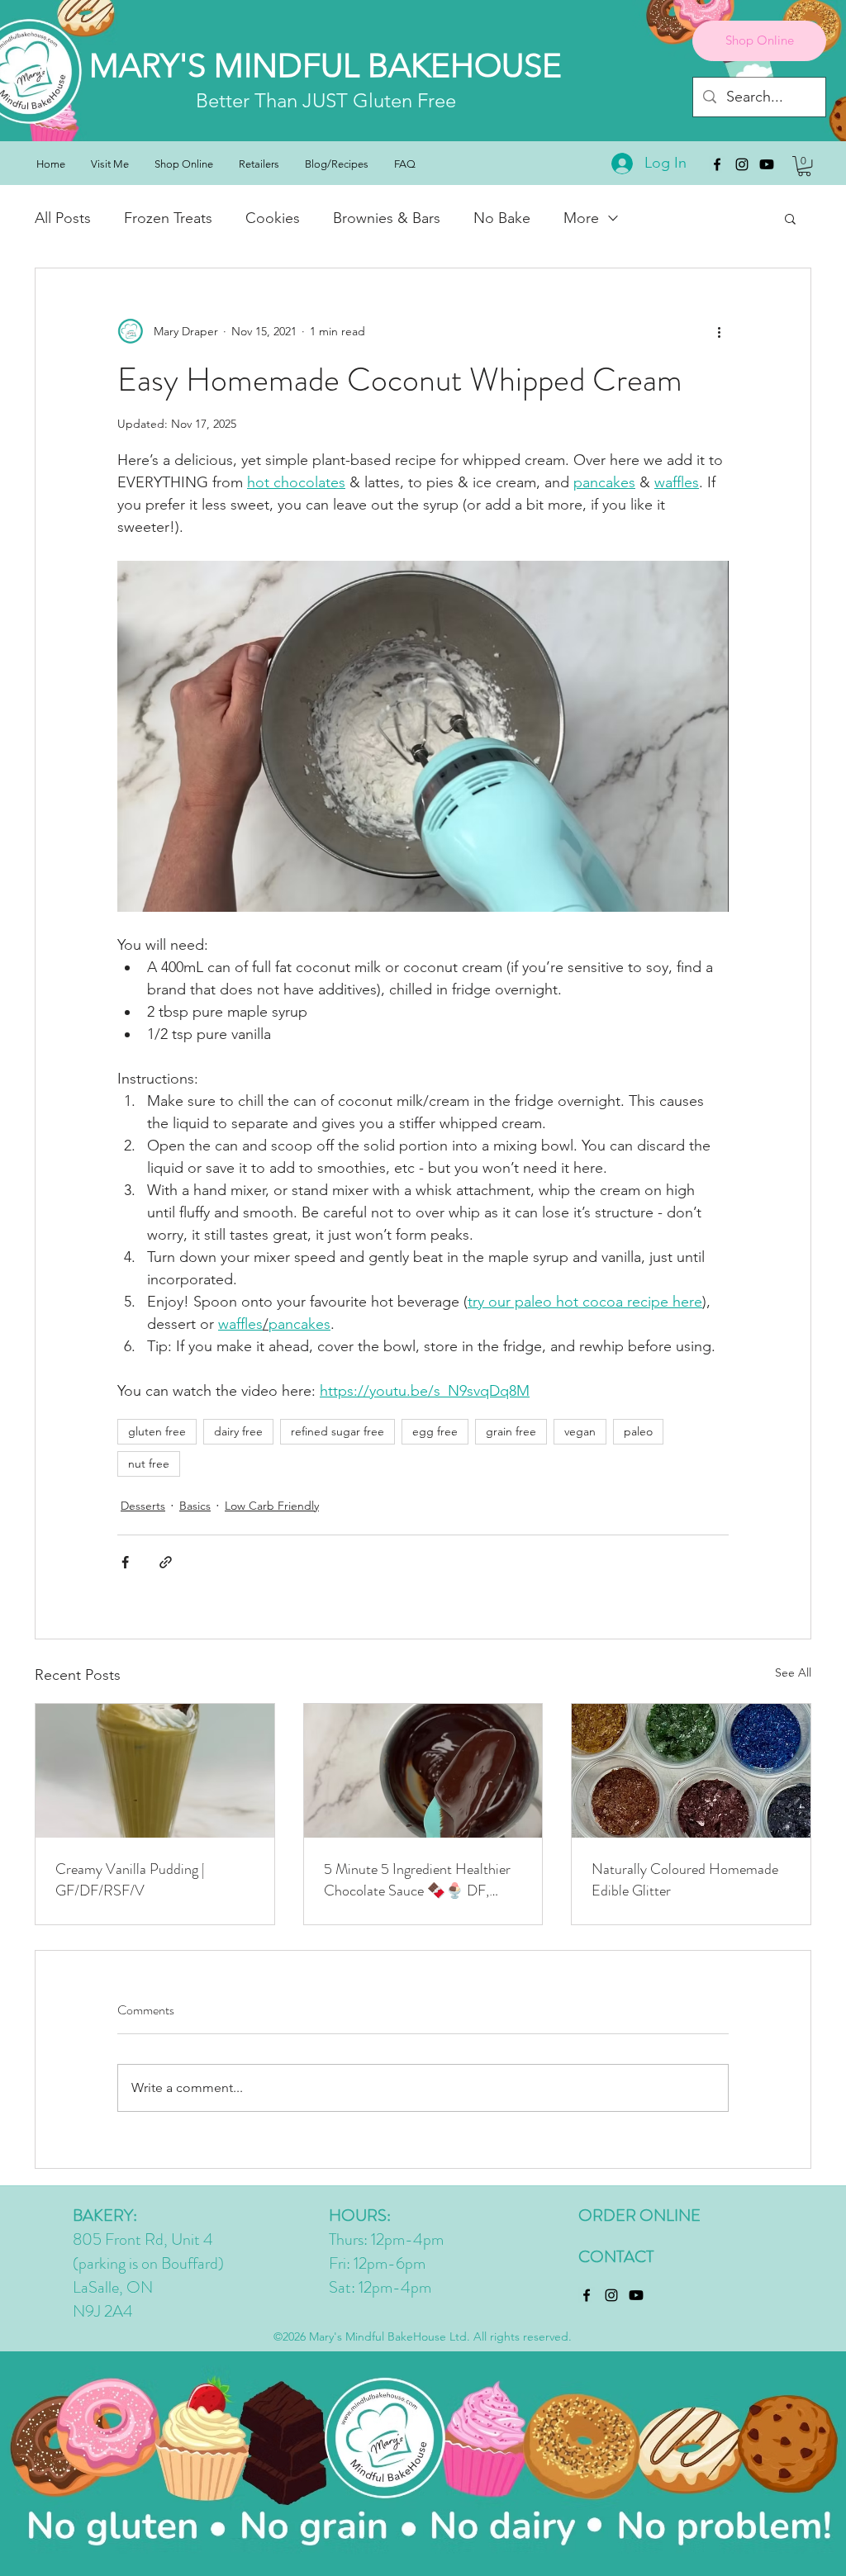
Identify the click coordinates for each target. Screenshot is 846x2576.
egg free (435, 1431)
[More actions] (719, 331)
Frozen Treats (168, 218)
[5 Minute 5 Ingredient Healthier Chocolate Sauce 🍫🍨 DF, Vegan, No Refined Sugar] (423, 1771)
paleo (638, 1431)
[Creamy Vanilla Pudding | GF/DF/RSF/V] (155, 1771)
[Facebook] (717, 164)
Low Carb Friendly (272, 1506)
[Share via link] (166, 1562)
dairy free (238, 1431)
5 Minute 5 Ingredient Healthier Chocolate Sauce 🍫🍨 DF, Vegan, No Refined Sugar (417, 1880)
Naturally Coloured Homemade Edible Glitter (685, 1880)
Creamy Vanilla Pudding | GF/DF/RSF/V (130, 1880)
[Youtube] (767, 164)
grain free (511, 1431)
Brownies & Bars (387, 218)
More (581, 218)
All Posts (63, 218)
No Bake (502, 218)
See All (793, 1672)
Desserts (143, 1506)
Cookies (273, 218)
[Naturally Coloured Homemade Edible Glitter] (691, 1771)
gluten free (157, 1431)
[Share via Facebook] (125, 1562)
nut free (149, 1464)
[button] (804, 166)
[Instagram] (742, 164)
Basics (195, 1506)
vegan (580, 1431)
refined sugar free (337, 1431)
